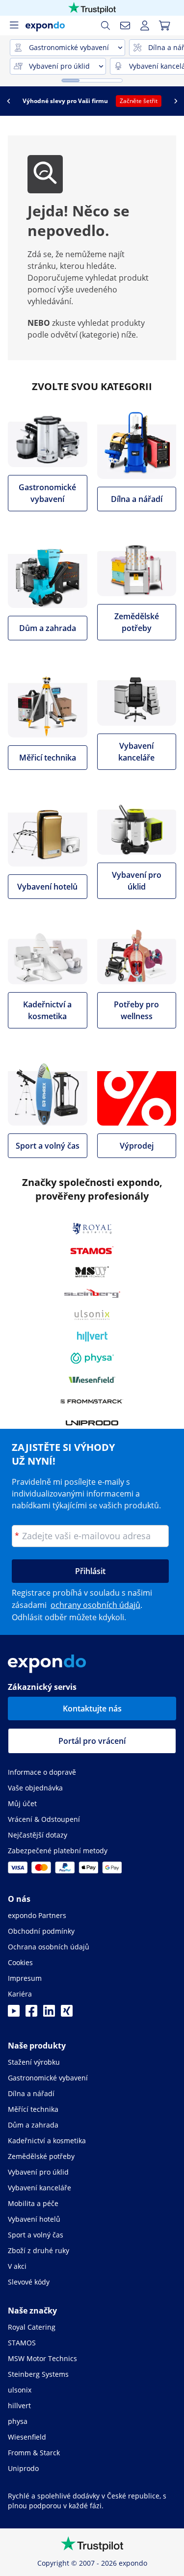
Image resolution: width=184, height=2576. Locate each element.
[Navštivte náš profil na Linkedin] (49, 2014)
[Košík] (164, 26)
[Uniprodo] (92, 1423)
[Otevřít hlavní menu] (14, 26)
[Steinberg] (92, 1293)
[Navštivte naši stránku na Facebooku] (31, 2014)
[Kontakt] (125, 26)
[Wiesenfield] (92, 1380)
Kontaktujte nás (92, 1709)
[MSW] (92, 1272)
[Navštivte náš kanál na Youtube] (14, 2014)
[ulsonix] (92, 1315)
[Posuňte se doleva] (8, 101)
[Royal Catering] (92, 1229)
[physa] (92, 1358)
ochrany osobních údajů (95, 1605)
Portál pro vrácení (92, 1741)
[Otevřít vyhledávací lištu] (105, 26)
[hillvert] (92, 1337)
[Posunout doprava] (176, 101)
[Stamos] (92, 1250)
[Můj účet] (145, 26)
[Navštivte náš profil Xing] (67, 2014)
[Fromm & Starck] (92, 1401)
